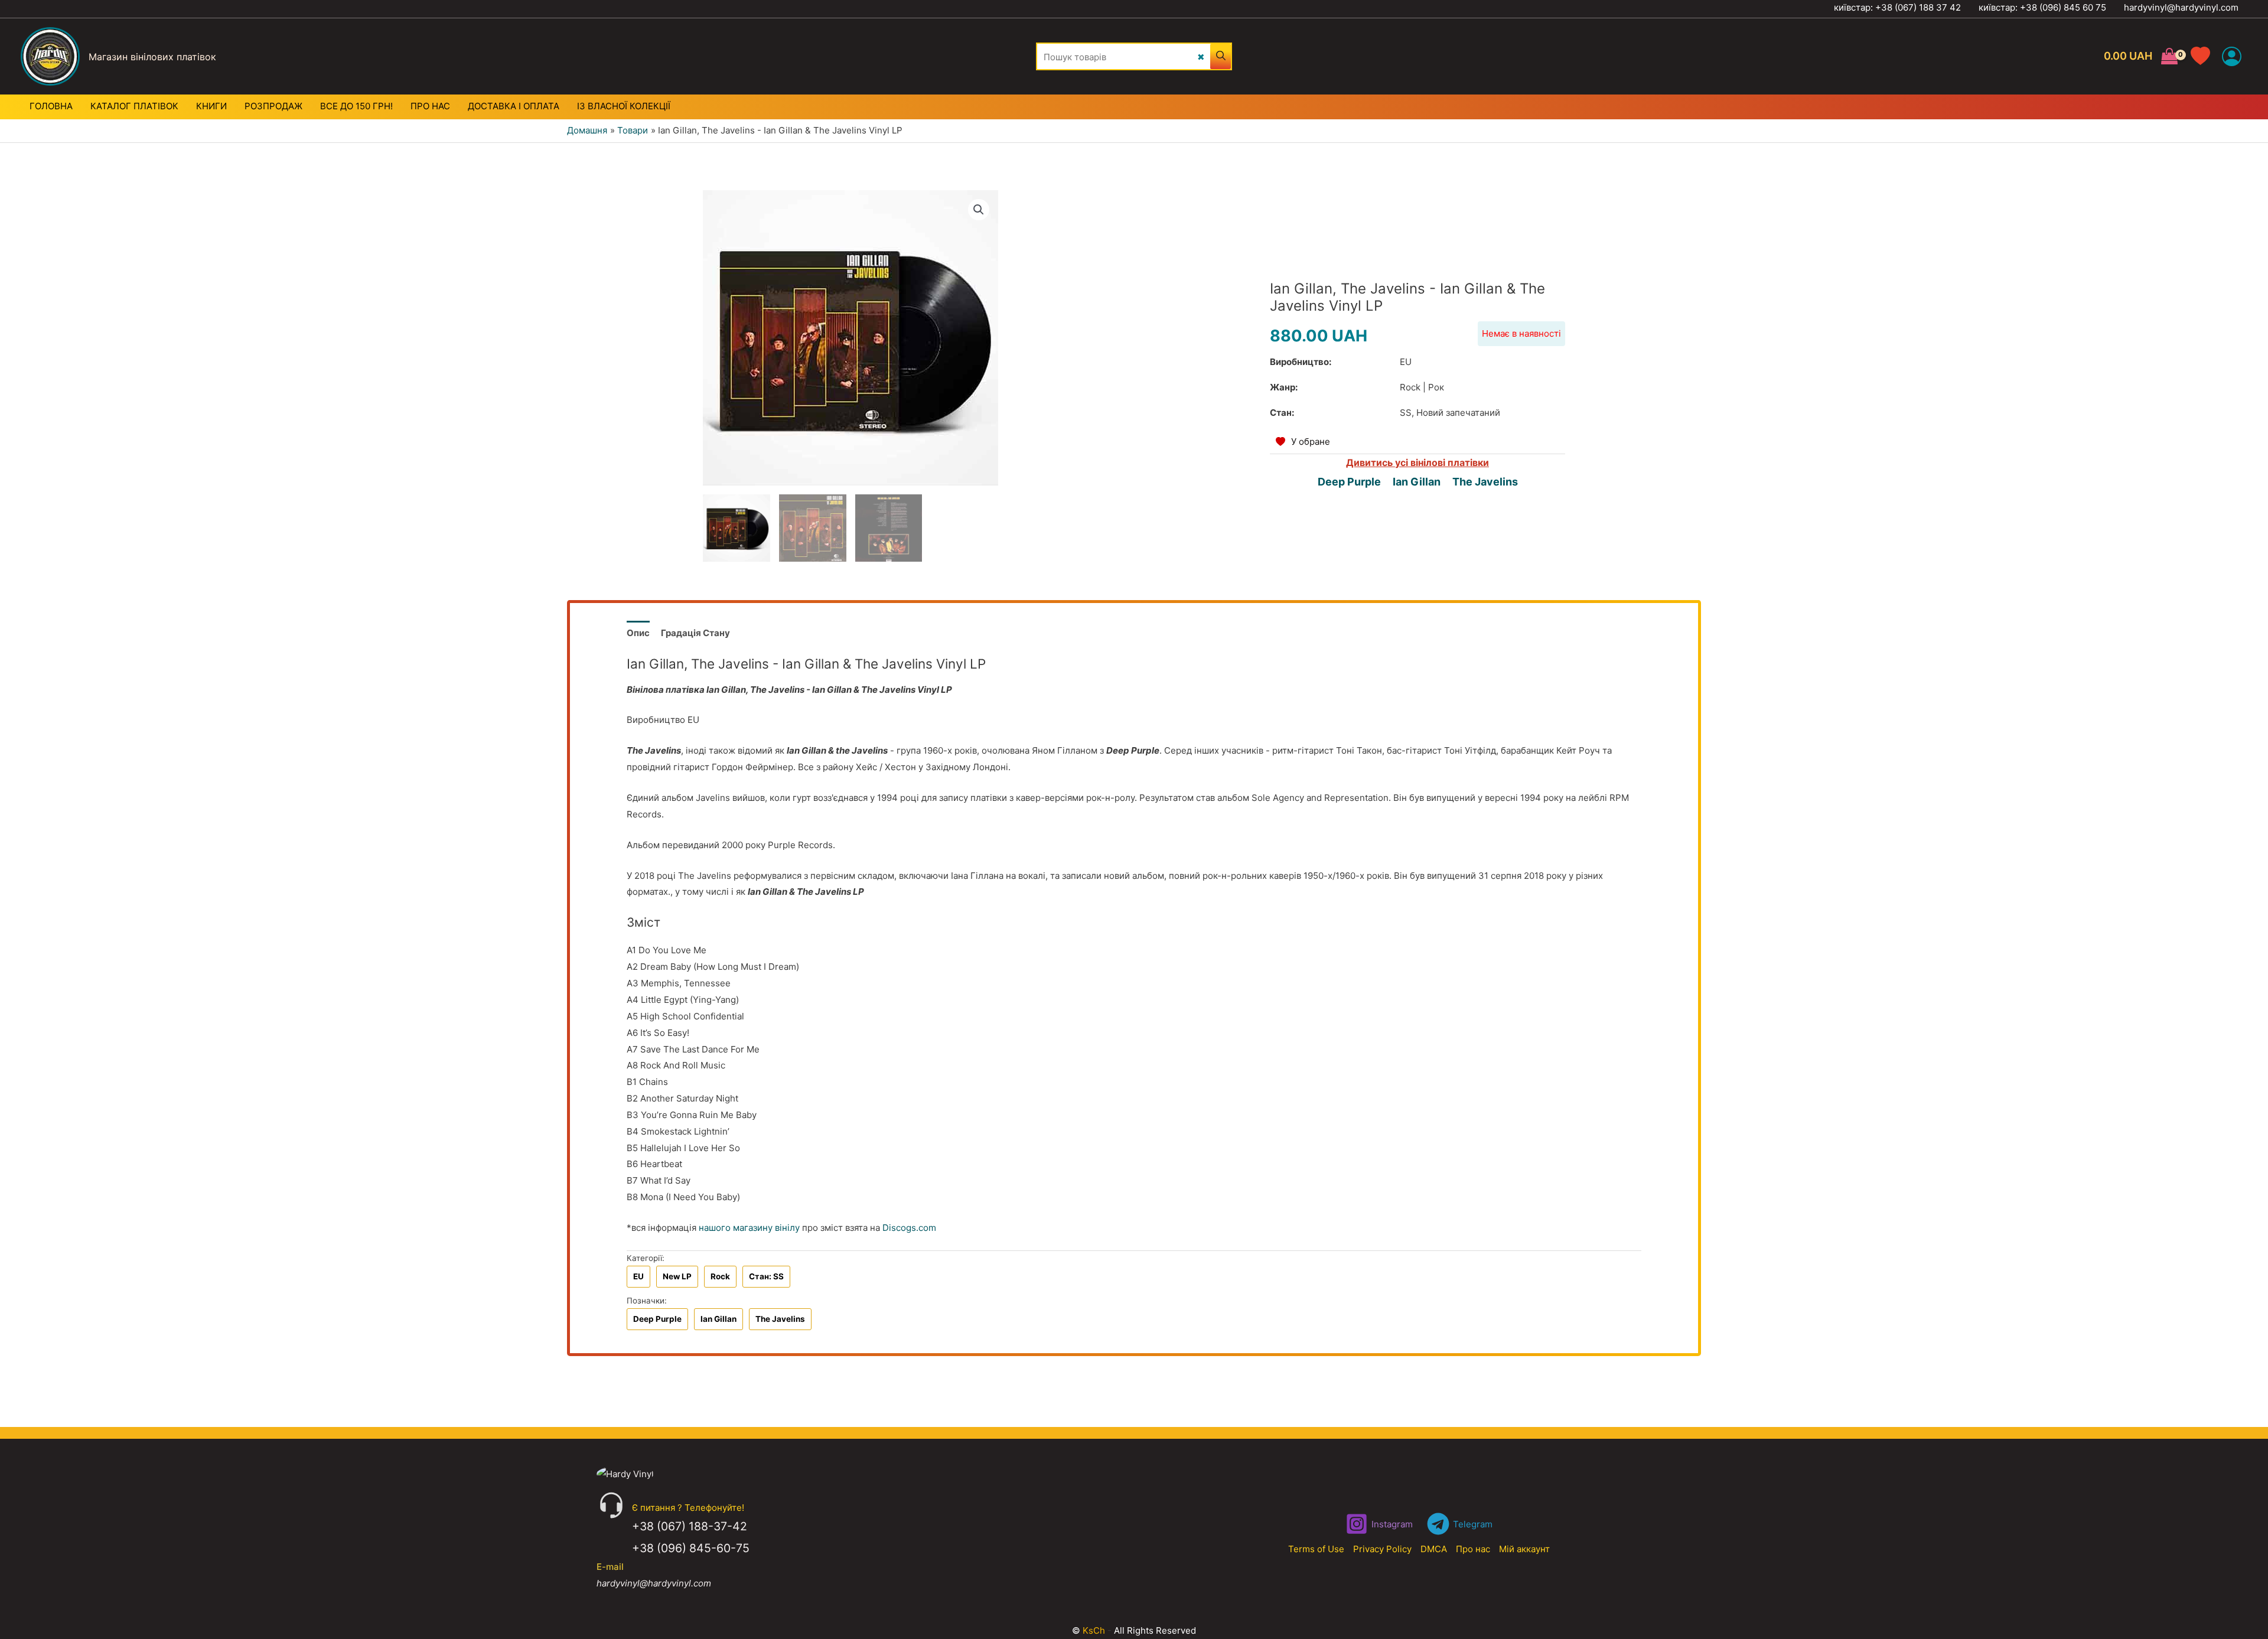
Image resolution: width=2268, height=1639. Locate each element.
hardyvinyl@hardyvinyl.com (2181, 7)
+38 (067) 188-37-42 (690, 1526)
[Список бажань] (2206, 56)
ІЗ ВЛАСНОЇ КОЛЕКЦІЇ (624, 106)
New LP (677, 1276)
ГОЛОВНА (51, 106)
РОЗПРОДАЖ (273, 106)
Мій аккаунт (1524, 1549)
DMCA (1434, 1549)
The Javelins (1485, 482)
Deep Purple (1349, 482)
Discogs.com (909, 1228)
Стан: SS (766, 1276)
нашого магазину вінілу (749, 1228)
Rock (720, 1276)
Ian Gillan (1417, 482)
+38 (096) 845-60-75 (691, 1548)
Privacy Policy (1382, 1549)
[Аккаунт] (2232, 56)
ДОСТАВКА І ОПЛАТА (514, 106)
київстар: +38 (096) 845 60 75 (2042, 7)
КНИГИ (211, 106)
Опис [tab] (638, 633)
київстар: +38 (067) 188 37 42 (1897, 7)
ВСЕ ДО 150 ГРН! (356, 106)
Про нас (1473, 1549)
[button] (979, 210)
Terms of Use (1316, 1549)
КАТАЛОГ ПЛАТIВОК (134, 106)
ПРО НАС (430, 106)
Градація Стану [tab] (695, 633)
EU (638, 1276)
